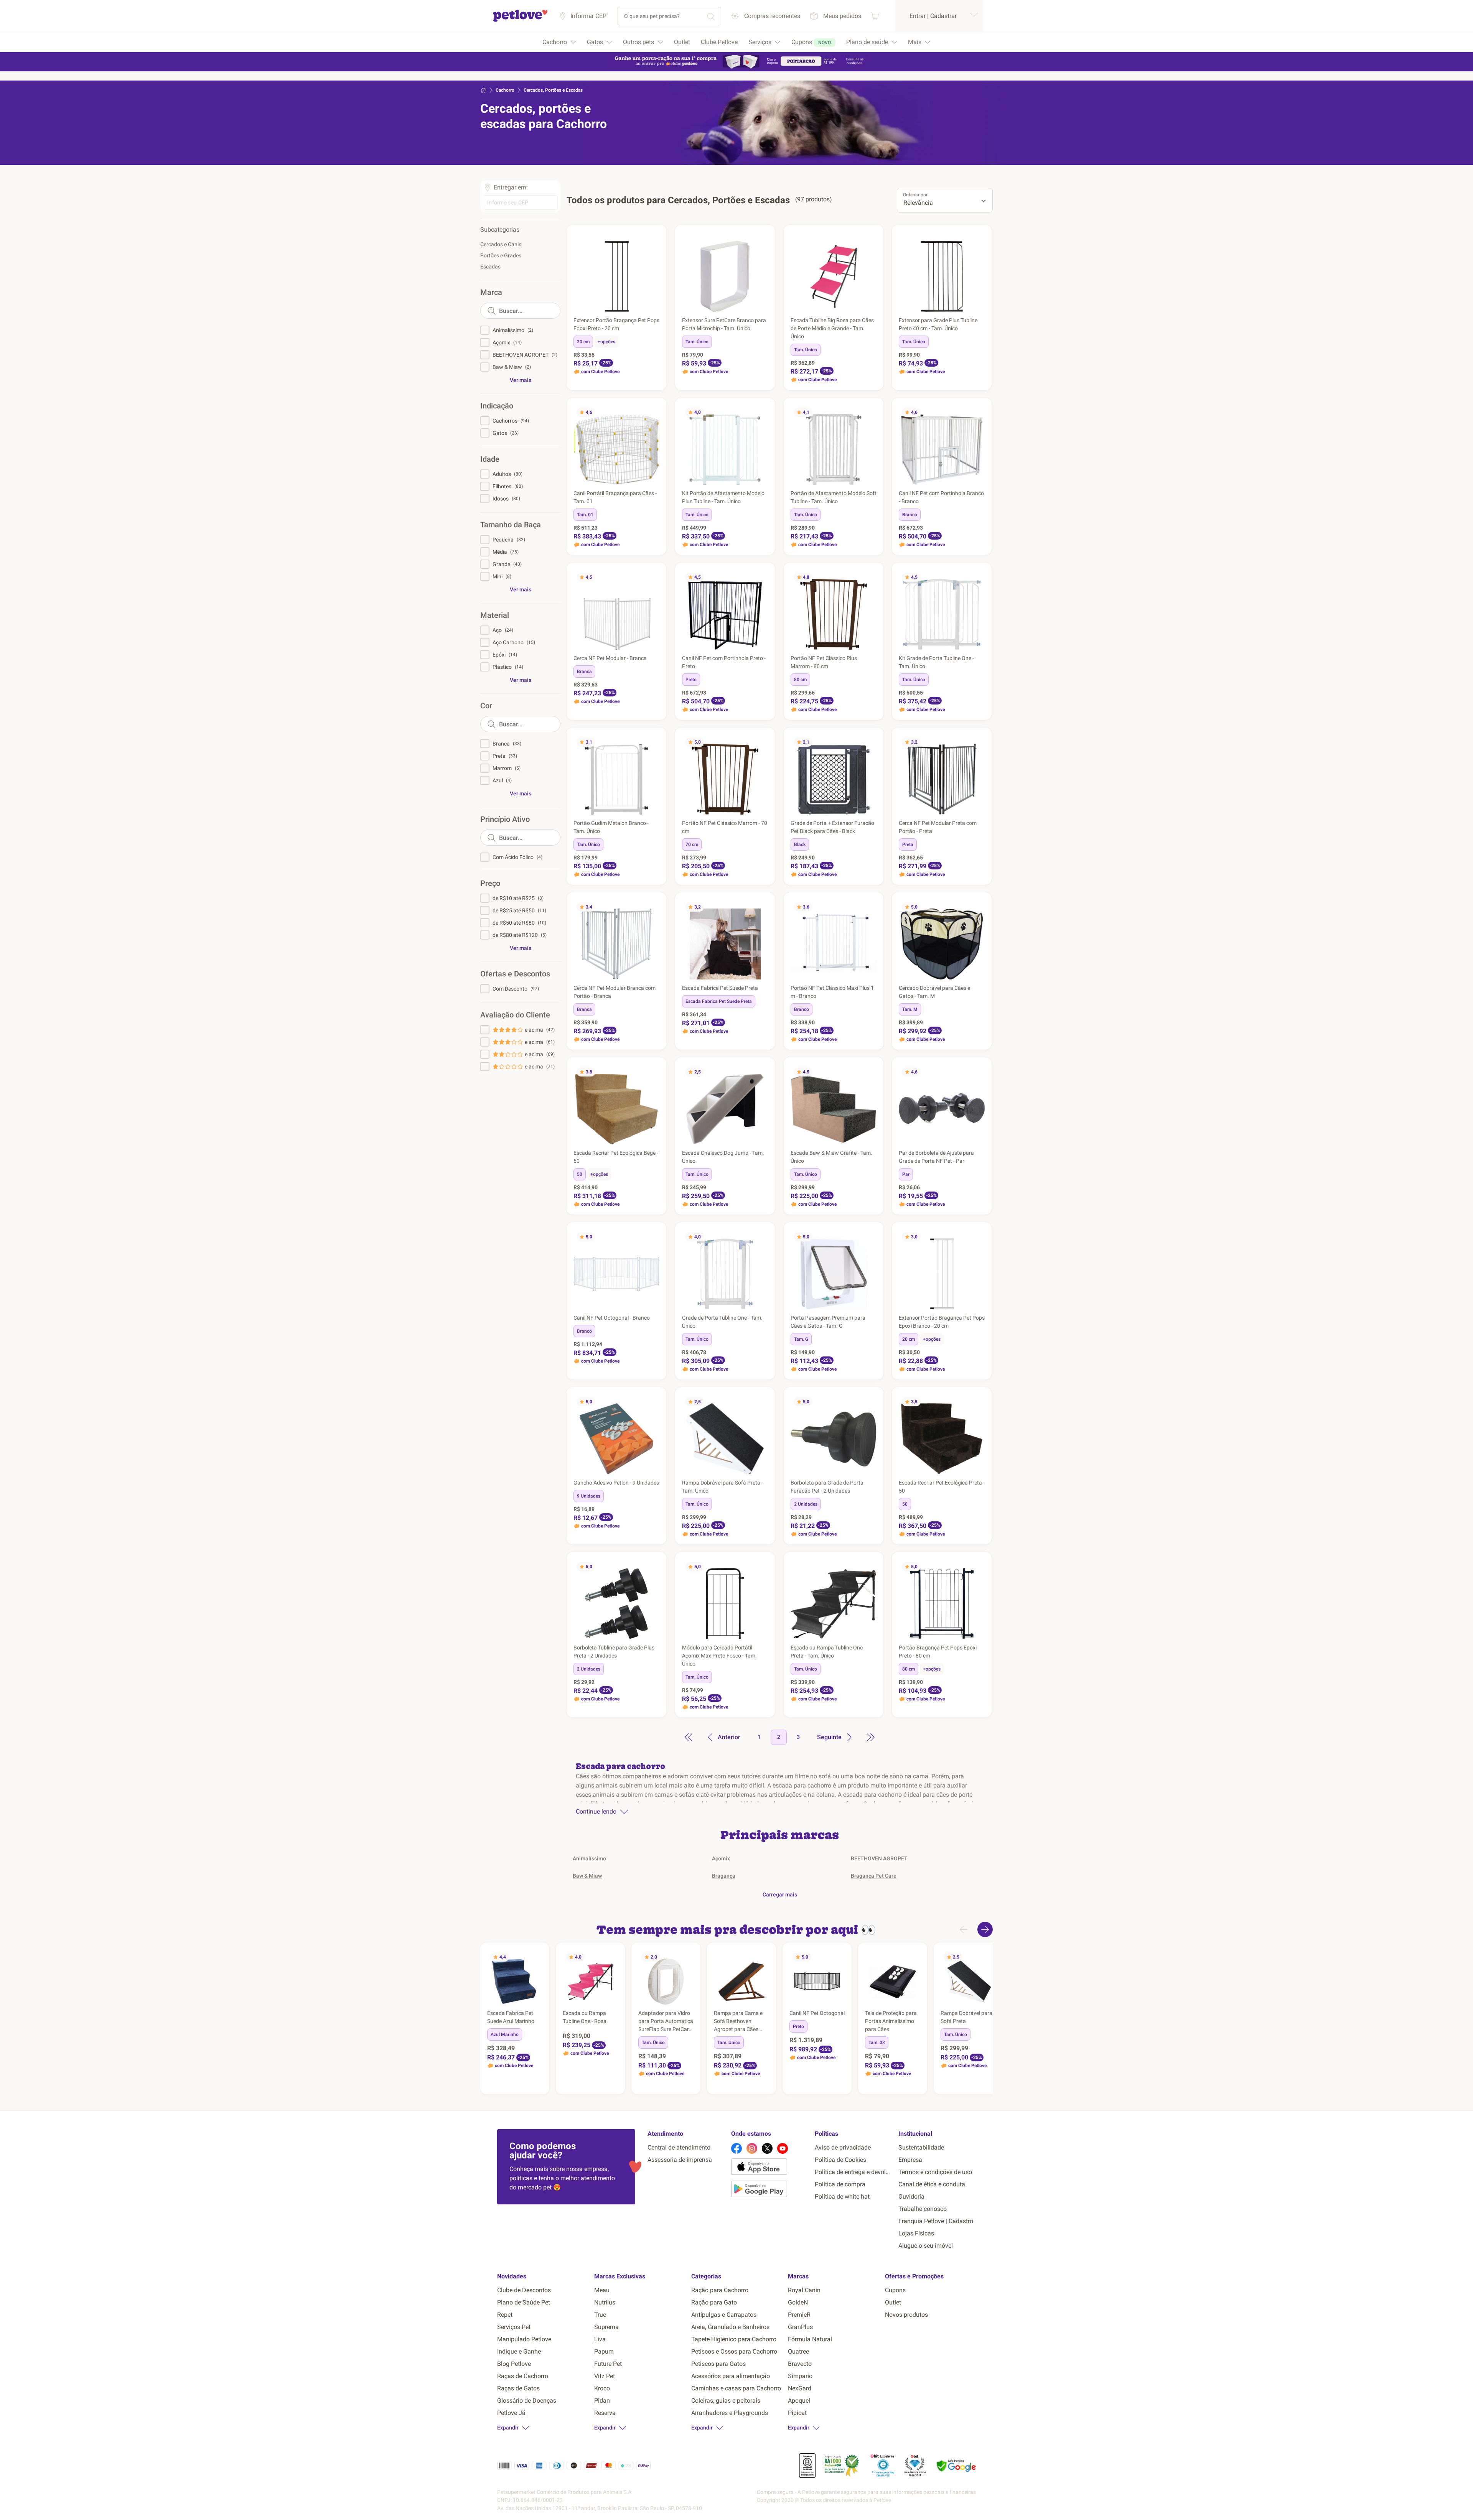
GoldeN (798, 2302)
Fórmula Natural (810, 2339)
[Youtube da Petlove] (783, 2148)
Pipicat (797, 2413)
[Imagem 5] (948, 481)
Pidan (602, 2401)
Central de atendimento (679, 2147)
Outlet (893, 2302)
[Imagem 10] (956, 811)
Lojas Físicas (916, 2233)
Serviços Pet (514, 2327)
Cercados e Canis (501, 244)
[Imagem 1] (722, 308)
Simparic (800, 2376)
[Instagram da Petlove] (752, 2148)
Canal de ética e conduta (932, 2184)
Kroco (602, 2388)
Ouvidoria (911, 2197)
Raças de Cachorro (523, 2376)
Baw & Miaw (587, 1876)
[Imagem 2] (725, 308)
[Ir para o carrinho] (875, 16)
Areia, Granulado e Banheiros (730, 2327)
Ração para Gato (714, 2302)
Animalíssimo (589, 1858)
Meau (602, 2290)
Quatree (798, 2351)
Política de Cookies (840, 2160)
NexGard (800, 2388)
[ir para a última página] (871, 1737)
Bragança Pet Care (874, 1876)
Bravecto (800, 2364)
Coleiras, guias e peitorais (726, 2401)
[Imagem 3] (728, 308)
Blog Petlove (514, 2364)
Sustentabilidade (921, 2147)
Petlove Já (511, 2413)
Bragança (724, 1876)
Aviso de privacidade (843, 2147)
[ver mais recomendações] (985, 1929)
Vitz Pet (605, 2376)
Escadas (490, 267)
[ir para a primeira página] (689, 1737)
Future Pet (608, 2364)
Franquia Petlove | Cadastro (936, 2221)
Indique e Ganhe (519, 2351)
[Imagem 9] (629, 646)
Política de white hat (842, 2197)
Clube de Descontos (524, 2290)
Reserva (605, 2413)
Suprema (606, 2327)
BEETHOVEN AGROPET (879, 1858)
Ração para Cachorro (720, 2290)
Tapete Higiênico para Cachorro (734, 2339)
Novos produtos (906, 2315)
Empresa (910, 2160)
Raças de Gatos (518, 2388)
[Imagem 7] (623, 646)
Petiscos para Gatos (718, 2364)
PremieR (799, 2315)
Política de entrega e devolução (853, 2172)
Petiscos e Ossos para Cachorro (734, 2351)
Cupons (895, 2290)
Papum (604, 2351)
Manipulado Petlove (524, 2339)
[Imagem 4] (945, 481)
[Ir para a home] (520, 21)
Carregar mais (780, 1895)
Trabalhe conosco (923, 2209)
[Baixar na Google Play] (770, 2190)
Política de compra (840, 2184)
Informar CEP (588, 16)
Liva (600, 2339)
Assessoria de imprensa (680, 2160)
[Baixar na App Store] (770, 2168)
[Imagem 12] (633, 976)
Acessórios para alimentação (731, 2376)
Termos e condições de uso (935, 2172)
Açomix (721, 1858)
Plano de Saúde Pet (524, 2302)
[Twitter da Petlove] (767, 2148)
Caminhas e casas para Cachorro (736, 2388)
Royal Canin (804, 2290)
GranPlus (800, 2327)
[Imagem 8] (626, 646)
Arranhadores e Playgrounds (730, 2413)
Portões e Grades (501, 255)
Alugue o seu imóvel (926, 2246)
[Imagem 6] (620, 646)
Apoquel (799, 2401)
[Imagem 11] (630, 976)
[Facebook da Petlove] (736, 2148)
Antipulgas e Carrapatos (724, 2315)
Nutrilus (605, 2302)
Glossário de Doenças (527, 2401)
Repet (505, 2315)
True (600, 2315)
